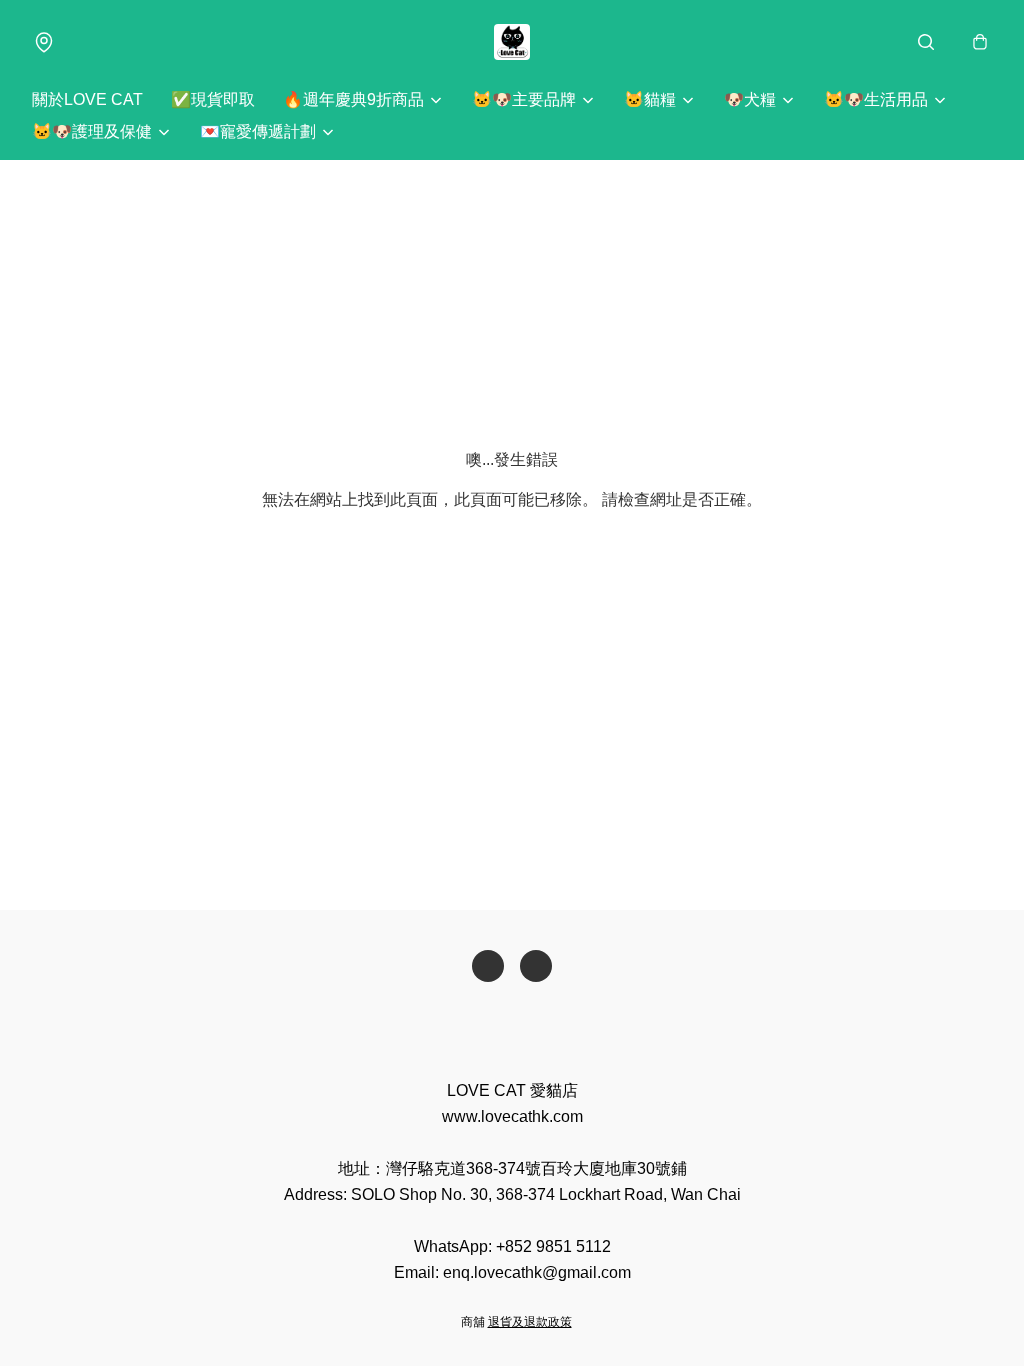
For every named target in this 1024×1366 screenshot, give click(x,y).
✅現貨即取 (213, 99)
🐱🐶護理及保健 (92, 131)
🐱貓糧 (650, 99)
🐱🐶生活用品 (876, 99)
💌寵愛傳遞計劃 (258, 131)
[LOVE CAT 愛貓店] (512, 42)
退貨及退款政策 (530, 1322)
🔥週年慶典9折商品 (353, 99)
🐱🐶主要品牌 (524, 99)
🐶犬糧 (750, 99)
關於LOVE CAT (87, 99)
